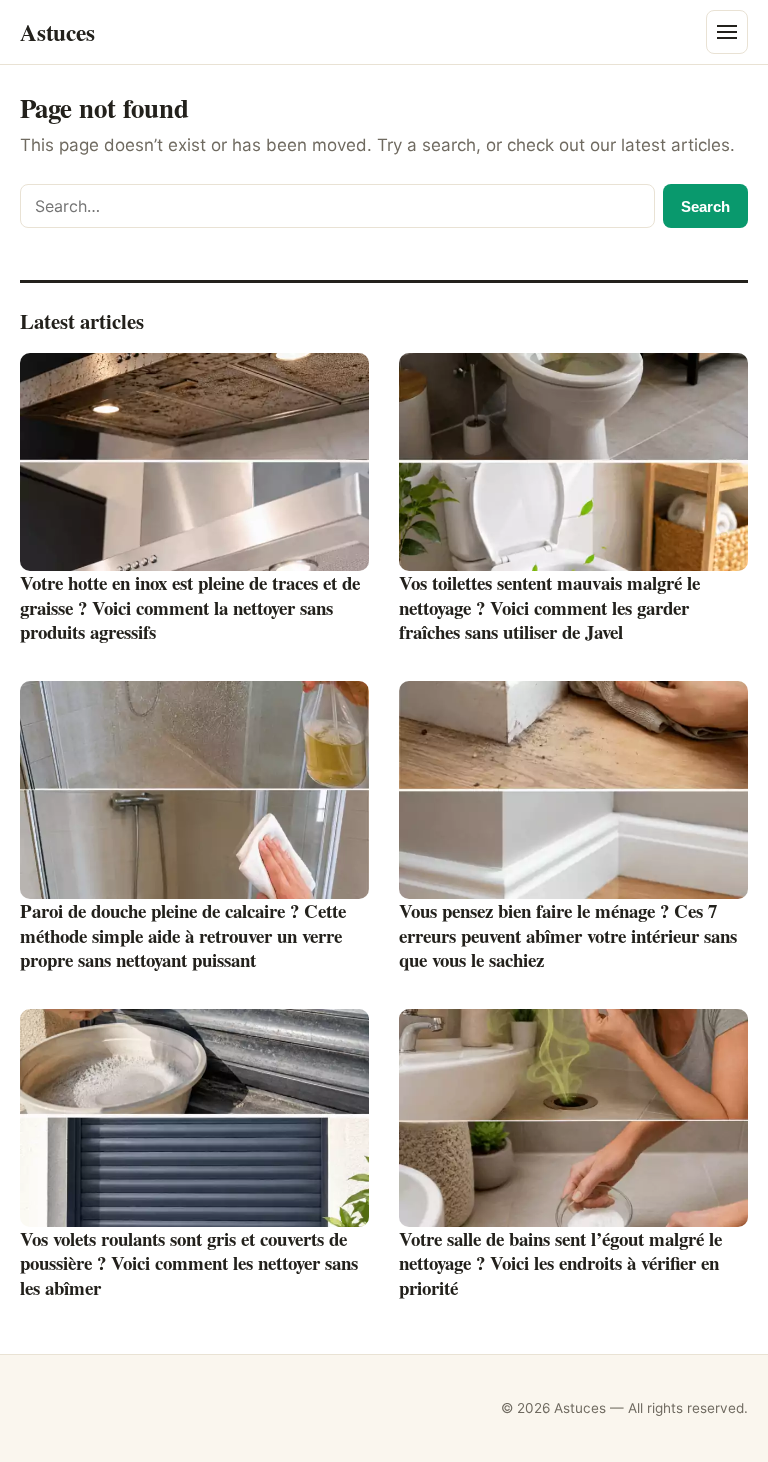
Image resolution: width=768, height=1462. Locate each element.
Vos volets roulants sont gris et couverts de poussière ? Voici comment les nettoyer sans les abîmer (189, 1263)
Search (705, 206)
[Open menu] (727, 32)
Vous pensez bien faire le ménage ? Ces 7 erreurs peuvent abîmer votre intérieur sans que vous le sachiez (568, 935)
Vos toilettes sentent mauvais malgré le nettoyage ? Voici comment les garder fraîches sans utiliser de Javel (549, 607)
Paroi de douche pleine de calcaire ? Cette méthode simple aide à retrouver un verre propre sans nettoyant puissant (183, 935)
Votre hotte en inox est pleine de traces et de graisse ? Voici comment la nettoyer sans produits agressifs (190, 607)
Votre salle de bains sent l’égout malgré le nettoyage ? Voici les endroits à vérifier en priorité (560, 1263)
